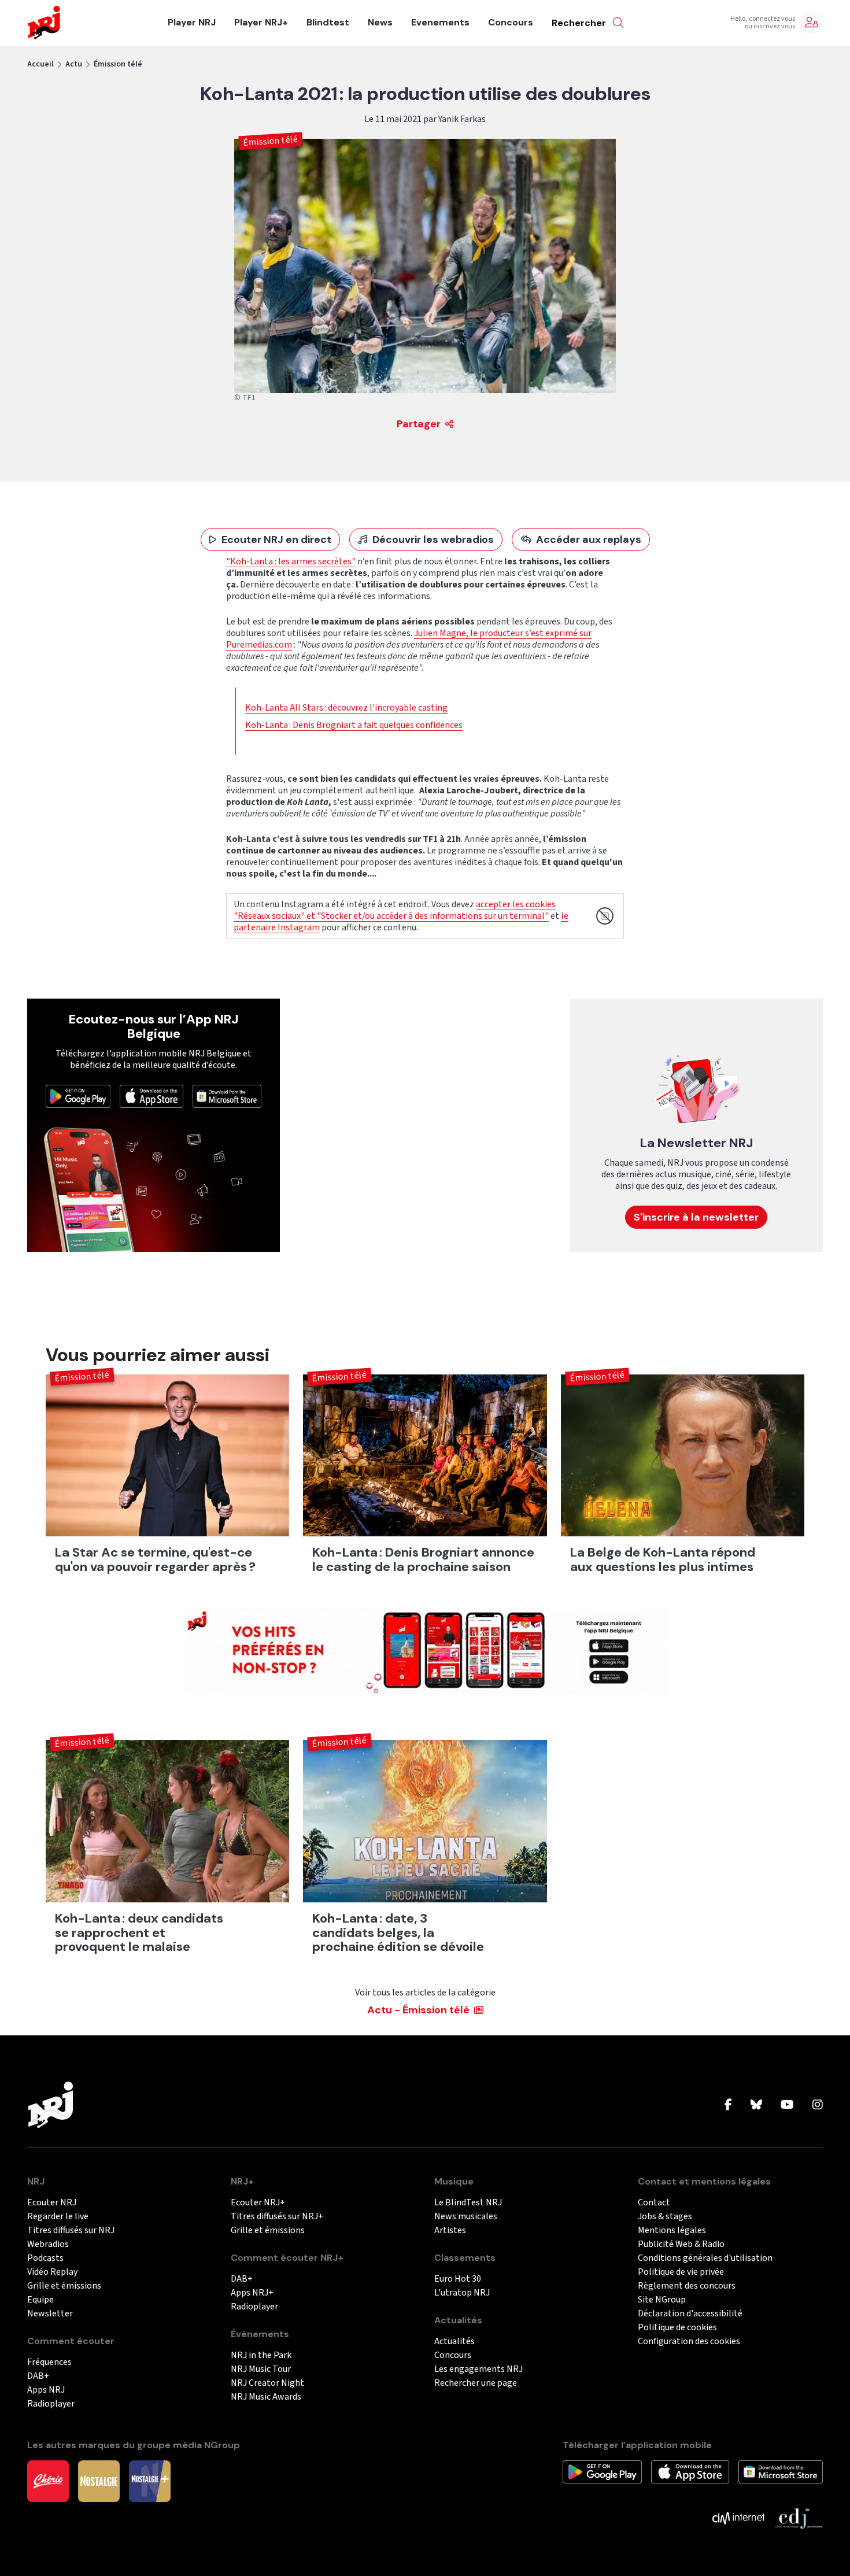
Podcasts (45, 2258)
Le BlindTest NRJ (468, 2203)
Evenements (440, 23)
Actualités (454, 2342)
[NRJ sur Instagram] (818, 2105)
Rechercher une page (476, 2383)
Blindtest (328, 23)
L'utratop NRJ (462, 2293)
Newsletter (50, 2314)
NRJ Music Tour (261, 2369)
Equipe (40, 2300)
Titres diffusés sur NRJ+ (277, 2217)
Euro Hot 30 (458, 2279)
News (380, 23)
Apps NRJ (46, 2390)
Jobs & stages (665, 2217)
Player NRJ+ (261, 23)
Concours (511, 23)
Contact (654, 2203)
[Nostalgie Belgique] (99, 2481)
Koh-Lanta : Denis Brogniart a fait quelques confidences (354, 725)
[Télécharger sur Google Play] (78, 1096)
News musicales (466, 2217)
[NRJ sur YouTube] (787, 2105)
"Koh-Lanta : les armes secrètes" (291, 561)
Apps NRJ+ (252, 2293)
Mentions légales (672, 2231)
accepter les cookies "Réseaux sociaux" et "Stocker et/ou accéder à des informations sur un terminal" (395, 910)
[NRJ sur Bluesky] (756, 2105)
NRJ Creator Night (267, 2383)
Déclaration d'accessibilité (690, 2314)
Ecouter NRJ (52, 2203)
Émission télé (118, 64)
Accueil (40, 64)
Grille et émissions (64, 2286)
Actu (74, 64)
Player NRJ (192, 23)
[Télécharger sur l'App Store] (151, 1096)
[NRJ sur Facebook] (728, 2105)
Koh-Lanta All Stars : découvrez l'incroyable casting (346, 708)
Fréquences (49, 2362)
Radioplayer (51, 2404)
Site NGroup (662, 2300)
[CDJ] (798, 2518)
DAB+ (38, 2376)
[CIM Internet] (738, 2518)
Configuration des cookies (689, 2342)
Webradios (48, 2244)
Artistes (450, 2231)
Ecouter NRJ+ (258, 2203)
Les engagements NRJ (478, 2369)
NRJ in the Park (261, 2355)
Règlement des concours (687, 2286)
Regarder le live (58, 2217)
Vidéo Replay (52, 2272)
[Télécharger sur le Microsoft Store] (227, 1096)
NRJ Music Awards (266, 2397)
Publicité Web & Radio (681, 2244)
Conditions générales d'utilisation (705, 2258)
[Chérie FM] (48, 2481)
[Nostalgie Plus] (150, 2481)
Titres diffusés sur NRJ (71, 2231)
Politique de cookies (677, 2328)
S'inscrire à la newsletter (696, 1217)
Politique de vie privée (681, 2272)
